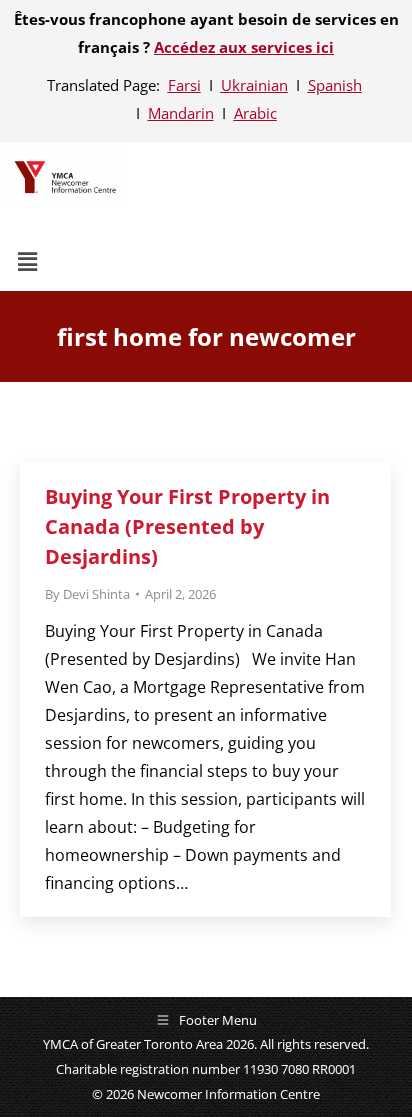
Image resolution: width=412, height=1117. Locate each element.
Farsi (184, 85)
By (87, 594)
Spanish (335, 85)
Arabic (255, 113)
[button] (157, 261)
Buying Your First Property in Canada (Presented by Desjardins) (187, 526)
